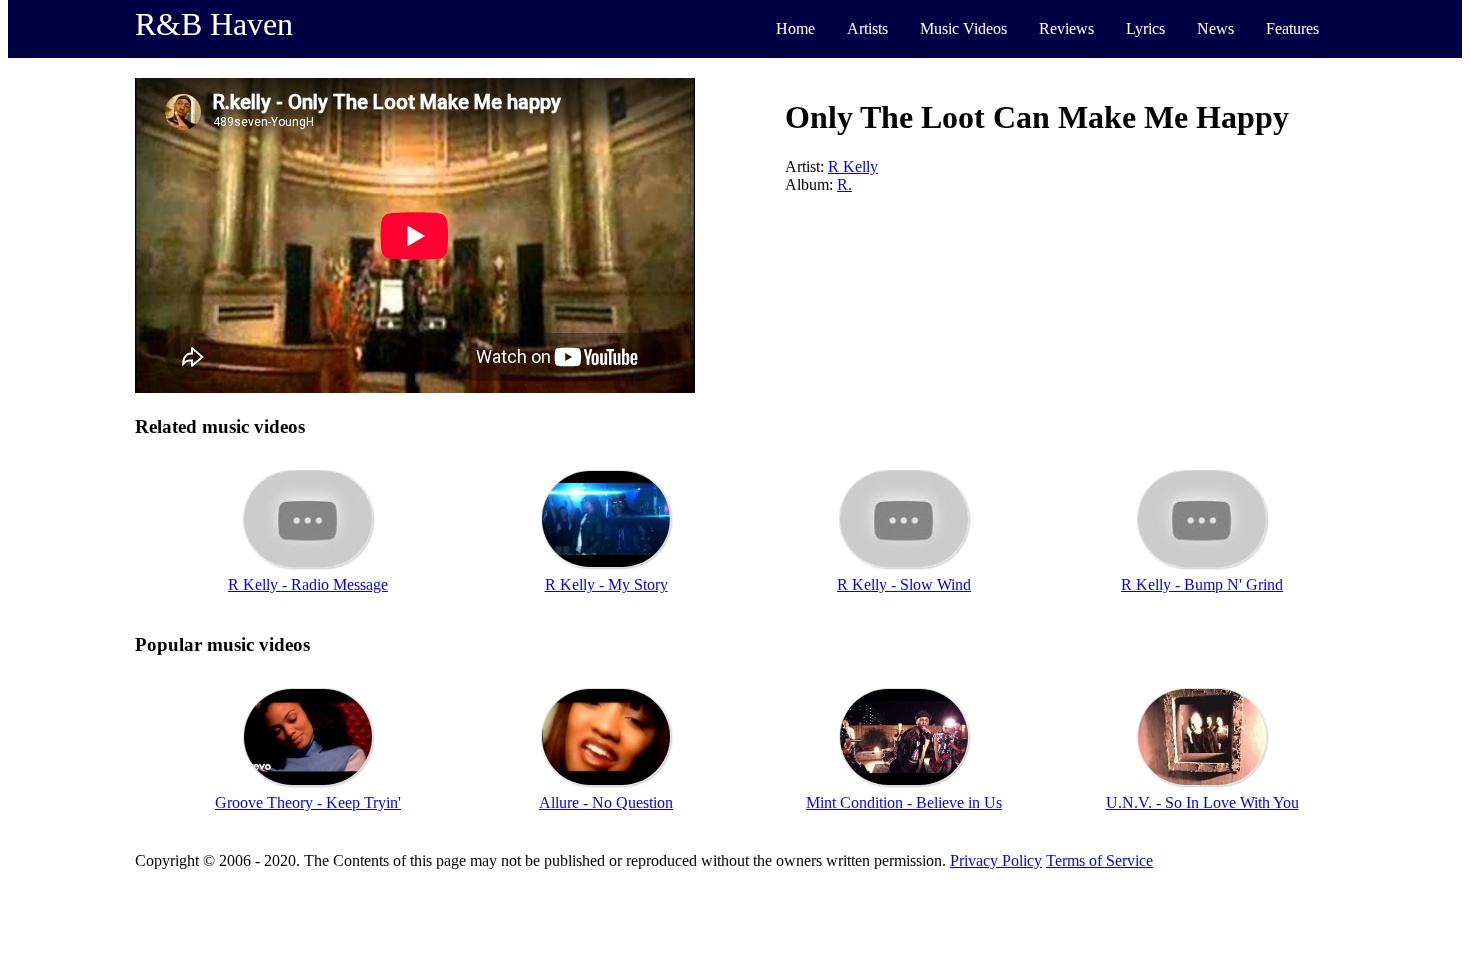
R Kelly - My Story (606, 584)
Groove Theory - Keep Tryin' (308, 802)
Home (795, 28)
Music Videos (963, 28)
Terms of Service (1099, 860)
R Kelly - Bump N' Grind (1202, 584)
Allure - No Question (606, 802)
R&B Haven (214, 24)
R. (844, 184)
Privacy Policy (996, 860)
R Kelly (853, 166)
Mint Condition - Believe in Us (904, 802)
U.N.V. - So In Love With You (1202, 802)
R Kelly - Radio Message (308, 584)
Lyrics (1145, 28)
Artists (867, 28)
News (1215, 28)
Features (1292, 28)
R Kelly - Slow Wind (904, 584)
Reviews (1066, 28)
